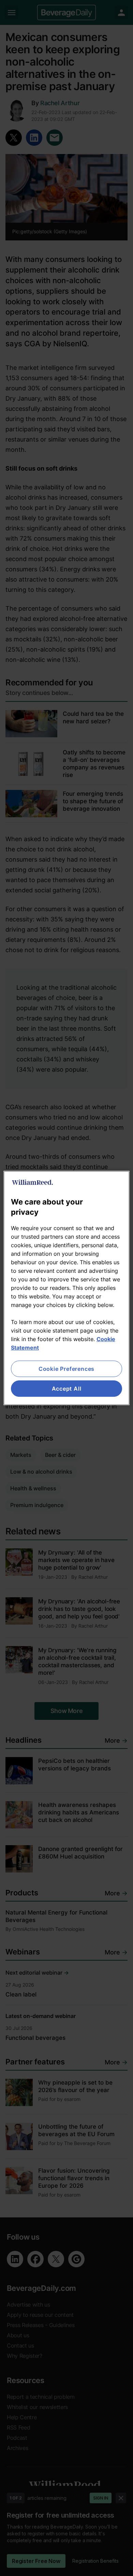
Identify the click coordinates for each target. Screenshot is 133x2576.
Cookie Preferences (66, 1369)
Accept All (67, 1389)
